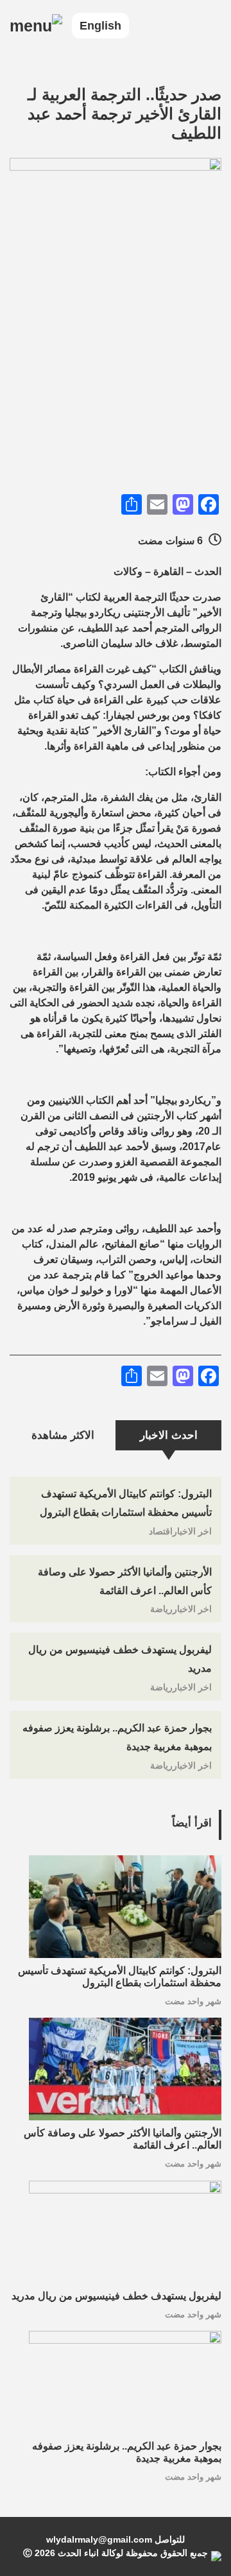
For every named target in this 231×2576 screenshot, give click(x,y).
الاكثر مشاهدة (63, 1435)
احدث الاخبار (169, 1435)
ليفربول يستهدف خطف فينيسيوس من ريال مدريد (116, 2296)
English (100, 26)
